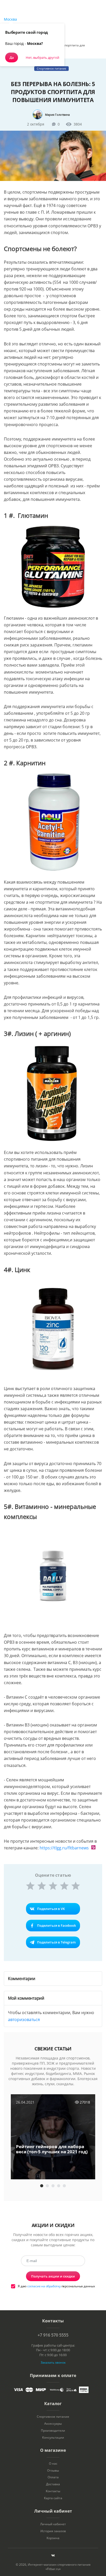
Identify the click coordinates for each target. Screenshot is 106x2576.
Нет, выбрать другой (42, 57)
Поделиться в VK (51, 1909)
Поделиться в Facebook (56, 1925)
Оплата (53, 2477)
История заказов (53, 2531)
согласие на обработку (44, 2286)
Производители (53, 2431)
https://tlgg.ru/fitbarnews (64, 1848)
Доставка (53, 2484)
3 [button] (53, 2186)
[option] (53, 2137)
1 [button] (42, 2186)
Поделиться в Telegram (56, 1942)
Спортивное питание (53, 2417)
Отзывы (53, 2471)
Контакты (53, 2491)
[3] (53, 1886)
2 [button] (47, 2186)
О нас (53, 2464)
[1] (30, 1886)
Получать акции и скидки (53, 2276)
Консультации (53, 2438)
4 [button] (59, 2186)
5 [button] (64, 2186)
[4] (64, 1886)
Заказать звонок (53, 2362)
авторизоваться (24, 2020)
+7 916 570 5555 (53, 2335)
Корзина (53, 2538)
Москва (10, 19)
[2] (42, 1886)
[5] (76, 1886)
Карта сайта (53, 2498)
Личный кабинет (53, 2524)
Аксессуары (53, 2424)
